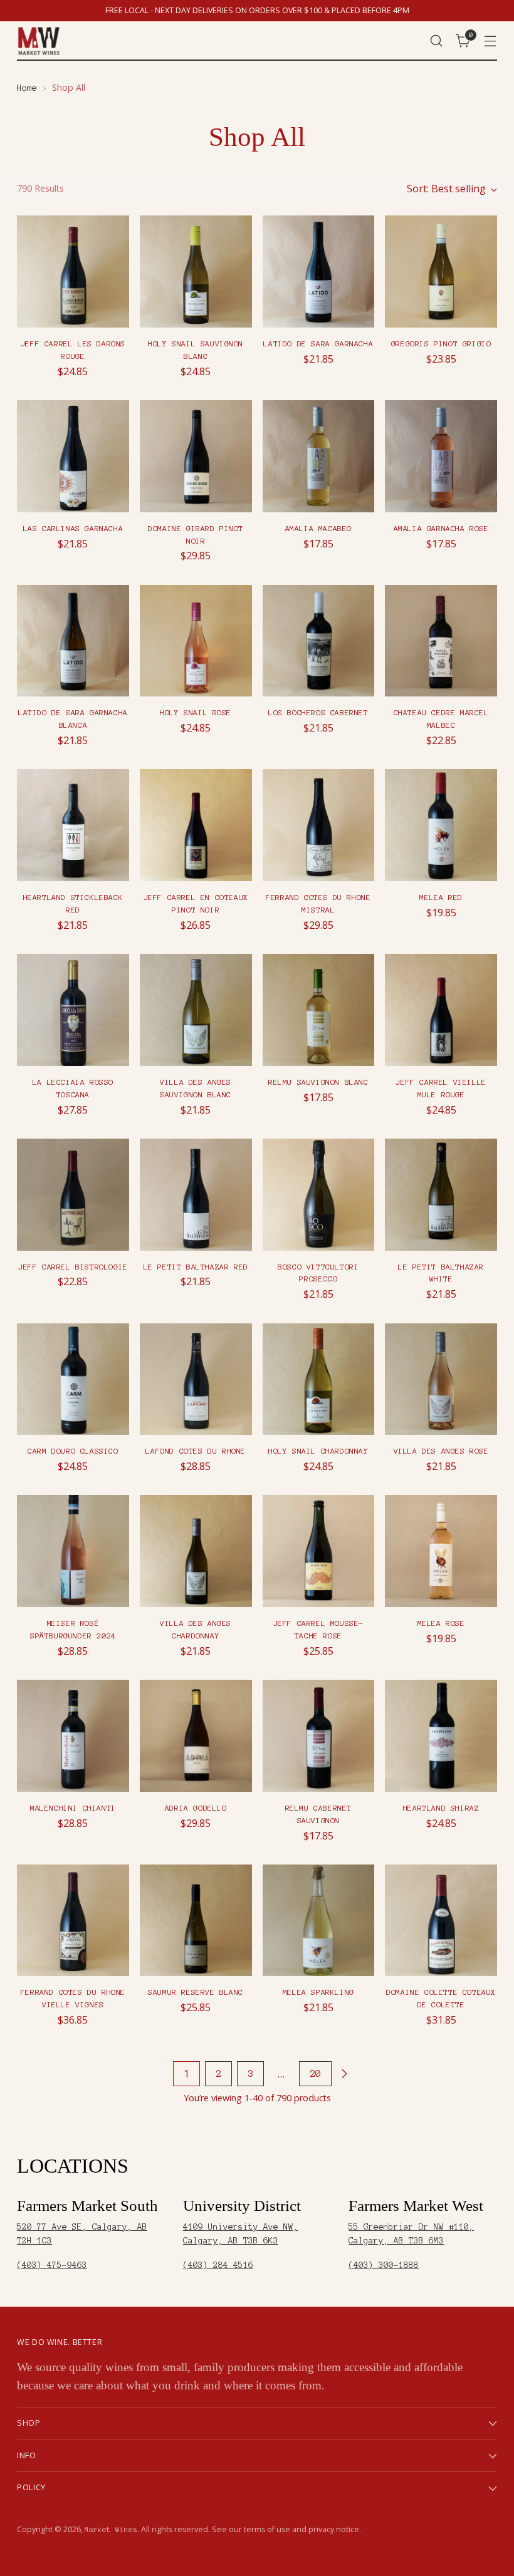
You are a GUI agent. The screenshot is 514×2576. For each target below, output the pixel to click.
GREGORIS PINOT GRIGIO (441, 344)
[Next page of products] (344, 2074)
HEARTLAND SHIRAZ (441, 1808)
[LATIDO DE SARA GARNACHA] (319, 272)
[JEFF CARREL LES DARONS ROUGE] (73, 272)
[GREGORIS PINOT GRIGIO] (441, 272)
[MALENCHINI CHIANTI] (73, 1736)
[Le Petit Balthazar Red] (196, 1195)
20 (315, 2074)
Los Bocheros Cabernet (318, 712)
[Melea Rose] (441, 1551)
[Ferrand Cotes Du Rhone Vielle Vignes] (73, 1921)
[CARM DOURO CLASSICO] (73, 1379)
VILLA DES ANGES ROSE (441, 1451)
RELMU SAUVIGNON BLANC (318, 1082)
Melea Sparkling (318, 1992)
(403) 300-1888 (384, 2265)
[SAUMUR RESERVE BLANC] (196, 1921)
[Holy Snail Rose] (196, 641)
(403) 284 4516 (218, 2265)
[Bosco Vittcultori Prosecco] (319, 1195)
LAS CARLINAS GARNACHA (73, 528)
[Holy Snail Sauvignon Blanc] (196, 272)
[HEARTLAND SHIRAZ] (441, 1736)
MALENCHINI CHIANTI (73, 1808)
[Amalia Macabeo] (319, 456)
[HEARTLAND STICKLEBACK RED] (73, 825)
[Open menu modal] (490, 41)
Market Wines (111, 2530)
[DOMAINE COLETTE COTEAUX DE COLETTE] (441, 1921)
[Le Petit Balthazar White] (441, 1195)
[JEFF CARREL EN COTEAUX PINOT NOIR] (196, 825)
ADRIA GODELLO (196, 1808)
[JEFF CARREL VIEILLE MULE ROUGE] (441, 1010)
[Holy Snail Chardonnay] (319, 1379)
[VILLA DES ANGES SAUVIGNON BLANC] (196, 1010)
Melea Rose (441, 1623)
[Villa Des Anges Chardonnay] (196, 1551)
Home (27, 88)
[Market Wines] (39, 41)
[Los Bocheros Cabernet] (319, 641)
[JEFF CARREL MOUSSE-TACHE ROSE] (319, 1551)
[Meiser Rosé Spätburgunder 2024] (73, 1551)
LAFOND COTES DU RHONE (196, 1451)
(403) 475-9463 (52, 2265)
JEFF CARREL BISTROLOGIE (73, 1267)
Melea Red (441, 897)
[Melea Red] (441, 825)
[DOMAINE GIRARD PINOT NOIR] (196, 456)
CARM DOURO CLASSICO (73, 1451)
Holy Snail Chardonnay (318, 1451)
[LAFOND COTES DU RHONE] (196, 1379)
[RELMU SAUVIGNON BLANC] (319, 1010)
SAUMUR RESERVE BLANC (196, 1992)
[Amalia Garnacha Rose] (441, 456)
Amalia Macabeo (318, 528)
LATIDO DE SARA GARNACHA (318, 344)
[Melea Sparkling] (319, 1921)
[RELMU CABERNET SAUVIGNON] (319, 1736)
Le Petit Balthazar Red (196, 1267)
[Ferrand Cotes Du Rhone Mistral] (319, 825)
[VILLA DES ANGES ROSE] (441, 1379)
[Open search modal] (437, 41)
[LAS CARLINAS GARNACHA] (73, 456)
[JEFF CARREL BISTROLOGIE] (73, 1195)
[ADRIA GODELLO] (196, 1736)
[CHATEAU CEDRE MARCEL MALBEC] (441, 641)
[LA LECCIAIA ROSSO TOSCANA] (73, 1010)
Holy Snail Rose (196, 712)
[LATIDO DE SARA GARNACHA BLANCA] (73, 641)
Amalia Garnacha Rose (441, 528)
